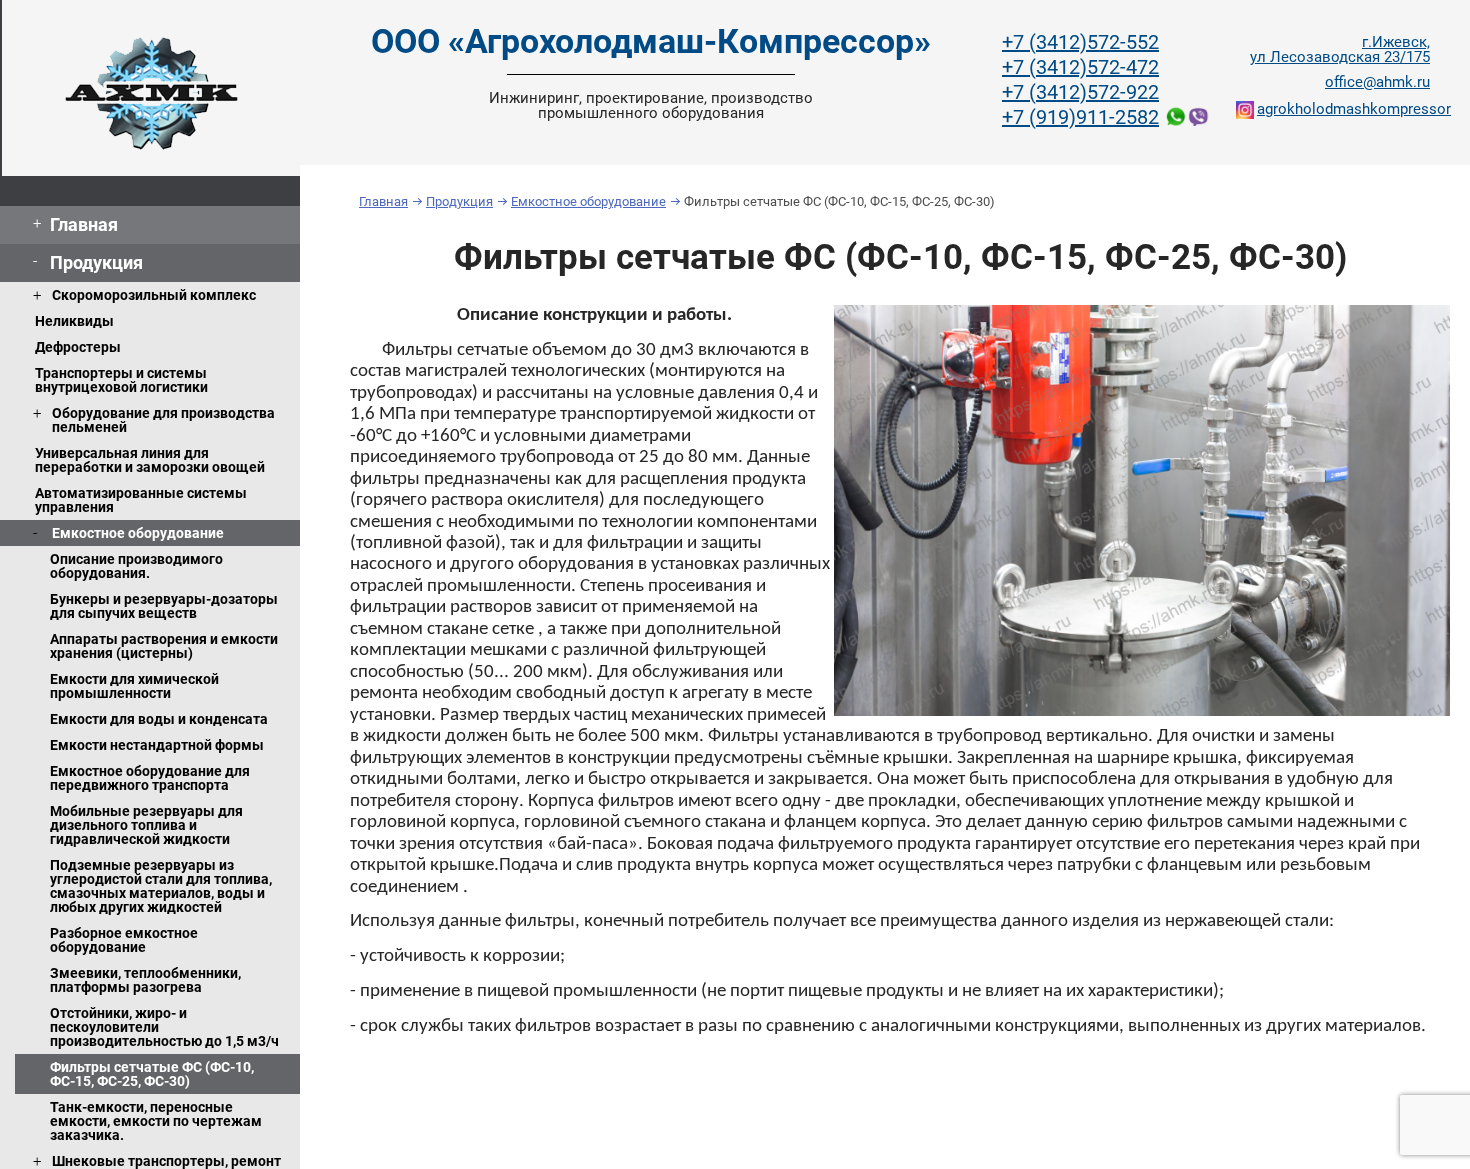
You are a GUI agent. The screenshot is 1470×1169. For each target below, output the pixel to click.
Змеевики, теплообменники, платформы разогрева (145, 980)
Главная (84, 224)
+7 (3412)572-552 (1080, 42)
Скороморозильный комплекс (154, 295)
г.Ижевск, (1340, 50)
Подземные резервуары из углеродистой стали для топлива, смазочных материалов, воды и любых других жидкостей (161, 886)
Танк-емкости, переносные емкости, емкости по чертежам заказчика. (156, 1121)
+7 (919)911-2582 (1080, 117)
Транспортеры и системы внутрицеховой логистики (121, 380)
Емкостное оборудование (138, 533)
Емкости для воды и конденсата (159, 719)
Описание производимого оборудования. (136, 566)
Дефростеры (78, 347)
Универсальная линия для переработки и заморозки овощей (150, 460)
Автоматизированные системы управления (141, 500)
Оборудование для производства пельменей (163, 420)
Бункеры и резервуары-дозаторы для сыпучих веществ (164, 606)
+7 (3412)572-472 (1080, 67)
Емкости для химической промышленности (134, 686)
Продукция (96, 262)
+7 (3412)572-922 (1080, 92)
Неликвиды (74, 321)
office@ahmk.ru (1377, 82)
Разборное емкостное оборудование (124, 940)
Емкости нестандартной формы (157, 745)
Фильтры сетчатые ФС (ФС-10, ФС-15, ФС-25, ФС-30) (152, 1074)
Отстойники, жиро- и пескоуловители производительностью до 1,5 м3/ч (164, 1027)
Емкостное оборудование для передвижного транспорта (150, 778)
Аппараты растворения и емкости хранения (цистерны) (164, 646)
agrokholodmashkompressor (1343, 109)
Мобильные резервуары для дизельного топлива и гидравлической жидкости (146, 825)
